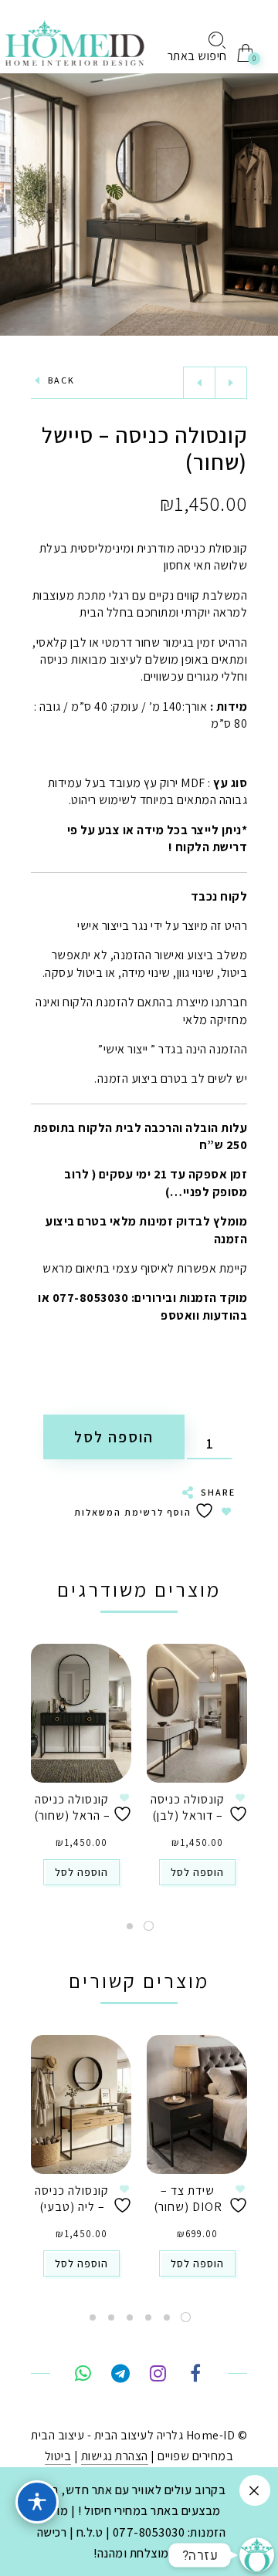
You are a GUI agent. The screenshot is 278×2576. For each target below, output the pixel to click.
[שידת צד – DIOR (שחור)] (197, 2104)
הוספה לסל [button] (197, 1872)
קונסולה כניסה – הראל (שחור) (72, 1807)
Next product (231, 383)
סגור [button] (255, 2490)
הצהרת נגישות (115, 2456)
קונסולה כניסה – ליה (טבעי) (72, 2199)
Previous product (199, 383)
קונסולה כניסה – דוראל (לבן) (188, 1807)
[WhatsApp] (83, 2376)
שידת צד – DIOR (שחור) (188, 2199)
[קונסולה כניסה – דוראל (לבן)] (197, 1713)
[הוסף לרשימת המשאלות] (240, 1808)
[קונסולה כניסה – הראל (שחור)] (81, 1713)
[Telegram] (120, 2376)
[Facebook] (195, 2376)
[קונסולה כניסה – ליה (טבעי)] (81, 2104)
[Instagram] (158, 2376)
